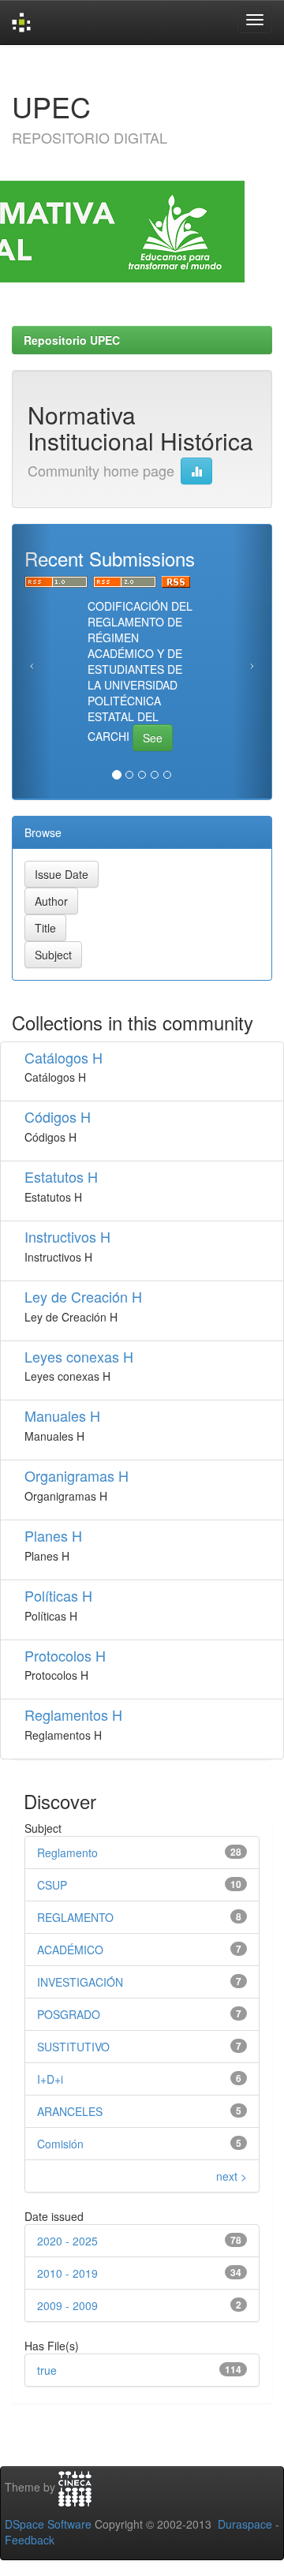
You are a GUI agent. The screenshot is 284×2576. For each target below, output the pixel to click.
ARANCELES (70, 2111)
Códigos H (58, 1116)
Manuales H (62, 1415)
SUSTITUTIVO (73, 2047)
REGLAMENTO (75, 1917)
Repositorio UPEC (72, 340)
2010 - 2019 (67, 2273)
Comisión (60, 2144)
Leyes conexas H (79, 1356)
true (47, 2370)
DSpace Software (48, 2524)
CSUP (52, 1885)
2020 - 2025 (67, 2241)
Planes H (53, 1535)
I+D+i (50, 2079)
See (153, 738)
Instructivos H (67, 1236)
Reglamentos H (73, 1714)
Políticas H (58, 1595)
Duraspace (245, 2524)
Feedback (30, 2540)
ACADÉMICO (70, 1950)
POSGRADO (69, 2014)
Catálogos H (64, 1057)
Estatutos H (61, 1176)
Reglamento (67, 1853)
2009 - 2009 (67, 2305)
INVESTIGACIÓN (80, 1982)
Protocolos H (65, 1655)
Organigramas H (77, 1475)
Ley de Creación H (83, 1296)
